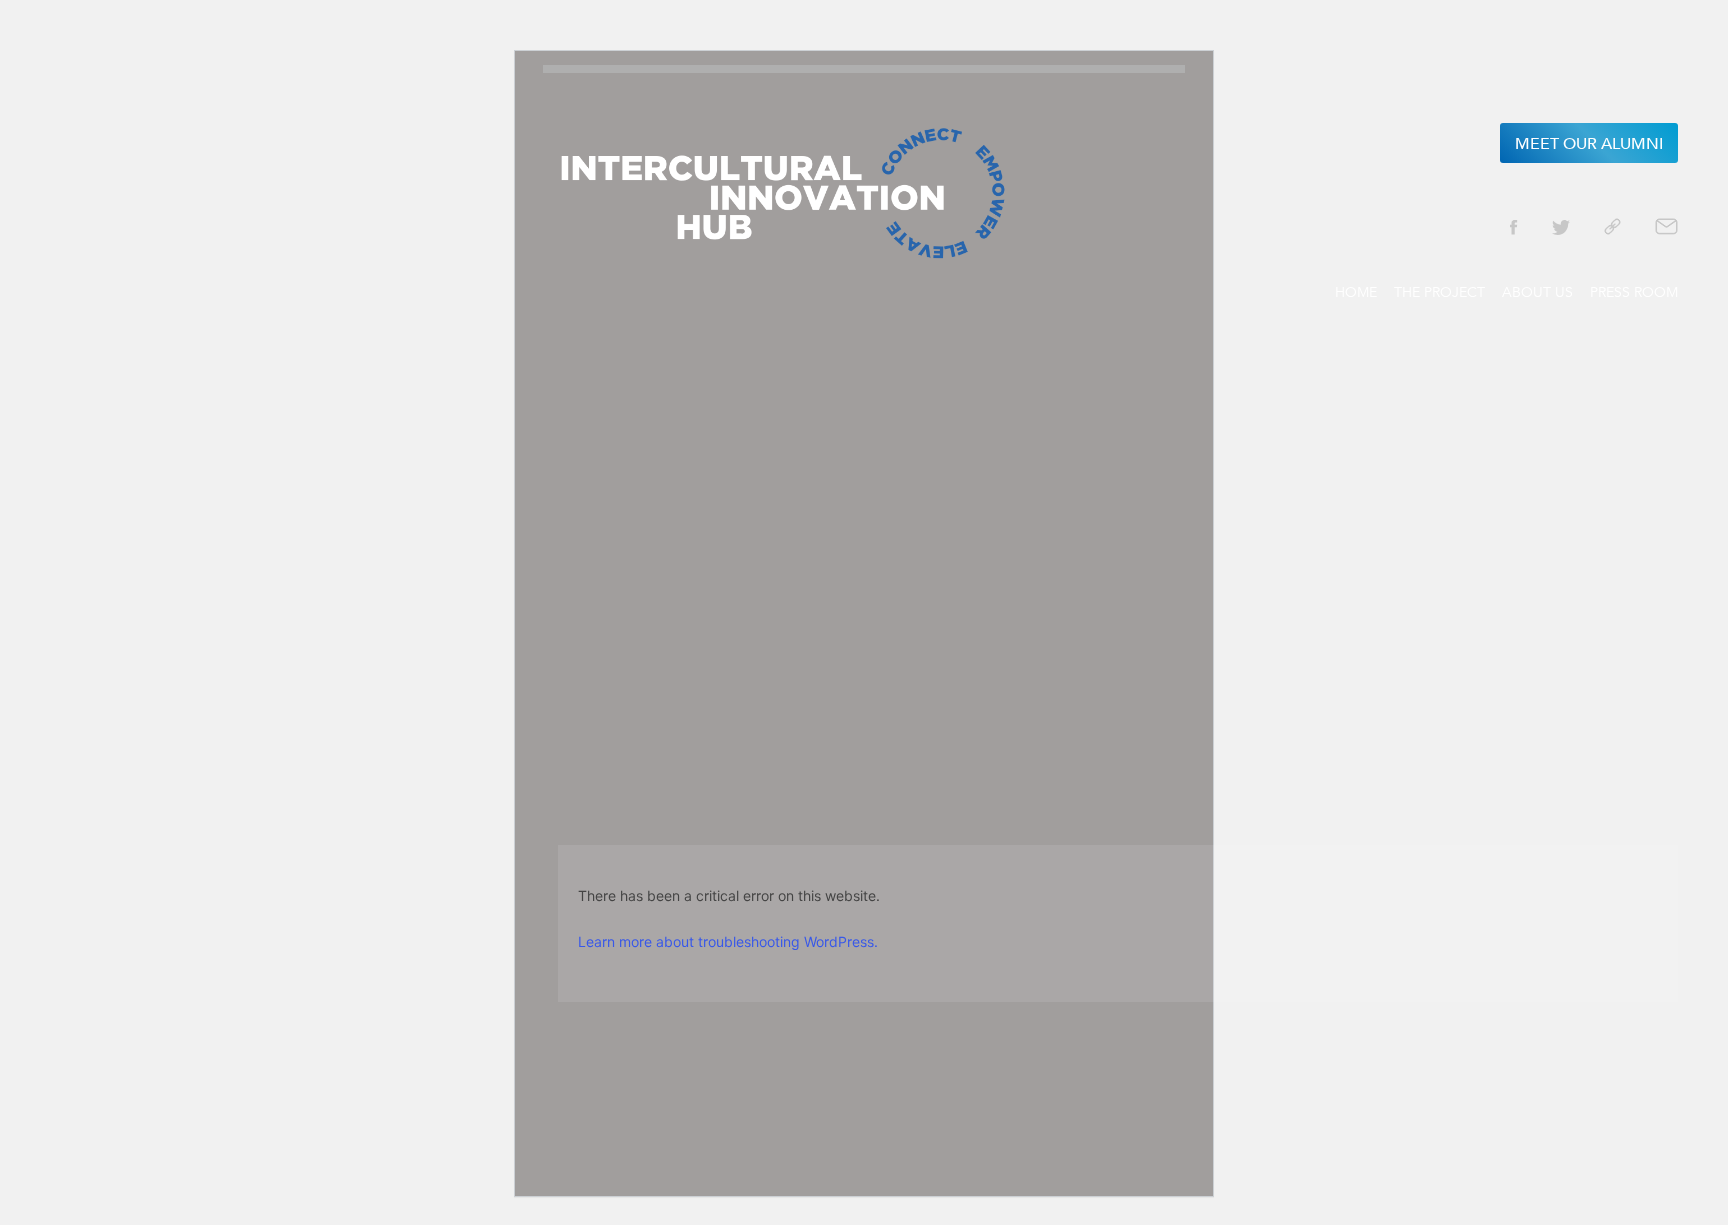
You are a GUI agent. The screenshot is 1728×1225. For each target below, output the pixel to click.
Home (1356, 292)
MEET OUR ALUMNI (1589, 144)
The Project (1439, 292)
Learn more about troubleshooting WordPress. (728, 941)
